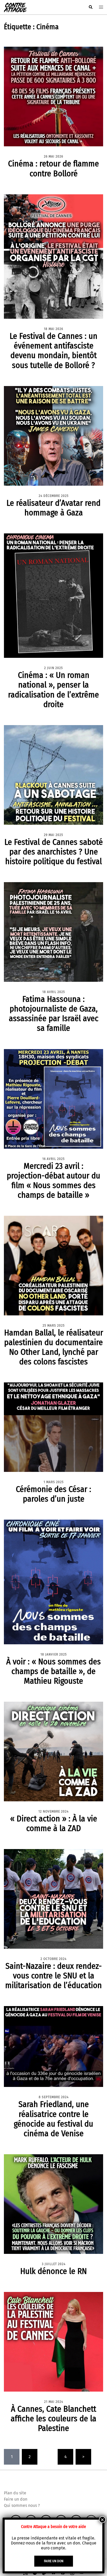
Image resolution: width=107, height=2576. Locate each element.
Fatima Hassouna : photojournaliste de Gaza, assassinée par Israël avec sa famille (54, 1013)
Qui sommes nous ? (22, 2505)
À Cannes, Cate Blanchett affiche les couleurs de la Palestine (53, 2418)
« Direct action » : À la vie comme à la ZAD (54, 1823)
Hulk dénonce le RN (53, 2271)
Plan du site (15, 2493)
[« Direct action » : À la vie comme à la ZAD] (53, 1751)
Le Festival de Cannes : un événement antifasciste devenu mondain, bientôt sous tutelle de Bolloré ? (53, 350)
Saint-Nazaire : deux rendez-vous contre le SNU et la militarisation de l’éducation (53, 1976)
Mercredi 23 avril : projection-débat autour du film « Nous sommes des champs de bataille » (53, 1180)
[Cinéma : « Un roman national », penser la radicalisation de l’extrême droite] (53, 595)
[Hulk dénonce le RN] (53, 2204)
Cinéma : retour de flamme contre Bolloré (53, 168)
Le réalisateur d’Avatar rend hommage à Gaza (53, 508)
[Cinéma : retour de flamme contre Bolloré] (53, 96)
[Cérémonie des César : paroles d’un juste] (53, 1427)
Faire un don (16, 2499)
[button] (90, 7)
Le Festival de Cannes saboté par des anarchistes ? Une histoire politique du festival (54, 852)
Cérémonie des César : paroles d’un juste (53, 1494)
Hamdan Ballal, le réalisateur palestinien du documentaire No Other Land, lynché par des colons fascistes (54, 1347)
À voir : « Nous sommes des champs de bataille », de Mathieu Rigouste (53, 1671)
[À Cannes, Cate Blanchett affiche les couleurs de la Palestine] (53, 2341)
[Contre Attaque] (15, 7)
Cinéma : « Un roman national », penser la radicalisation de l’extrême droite (53, 690)
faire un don (54, 2561)
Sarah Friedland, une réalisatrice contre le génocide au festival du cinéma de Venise (53, 2119)
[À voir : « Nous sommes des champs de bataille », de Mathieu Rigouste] (53, 1582)
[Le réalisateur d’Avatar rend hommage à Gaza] (53, 435)
